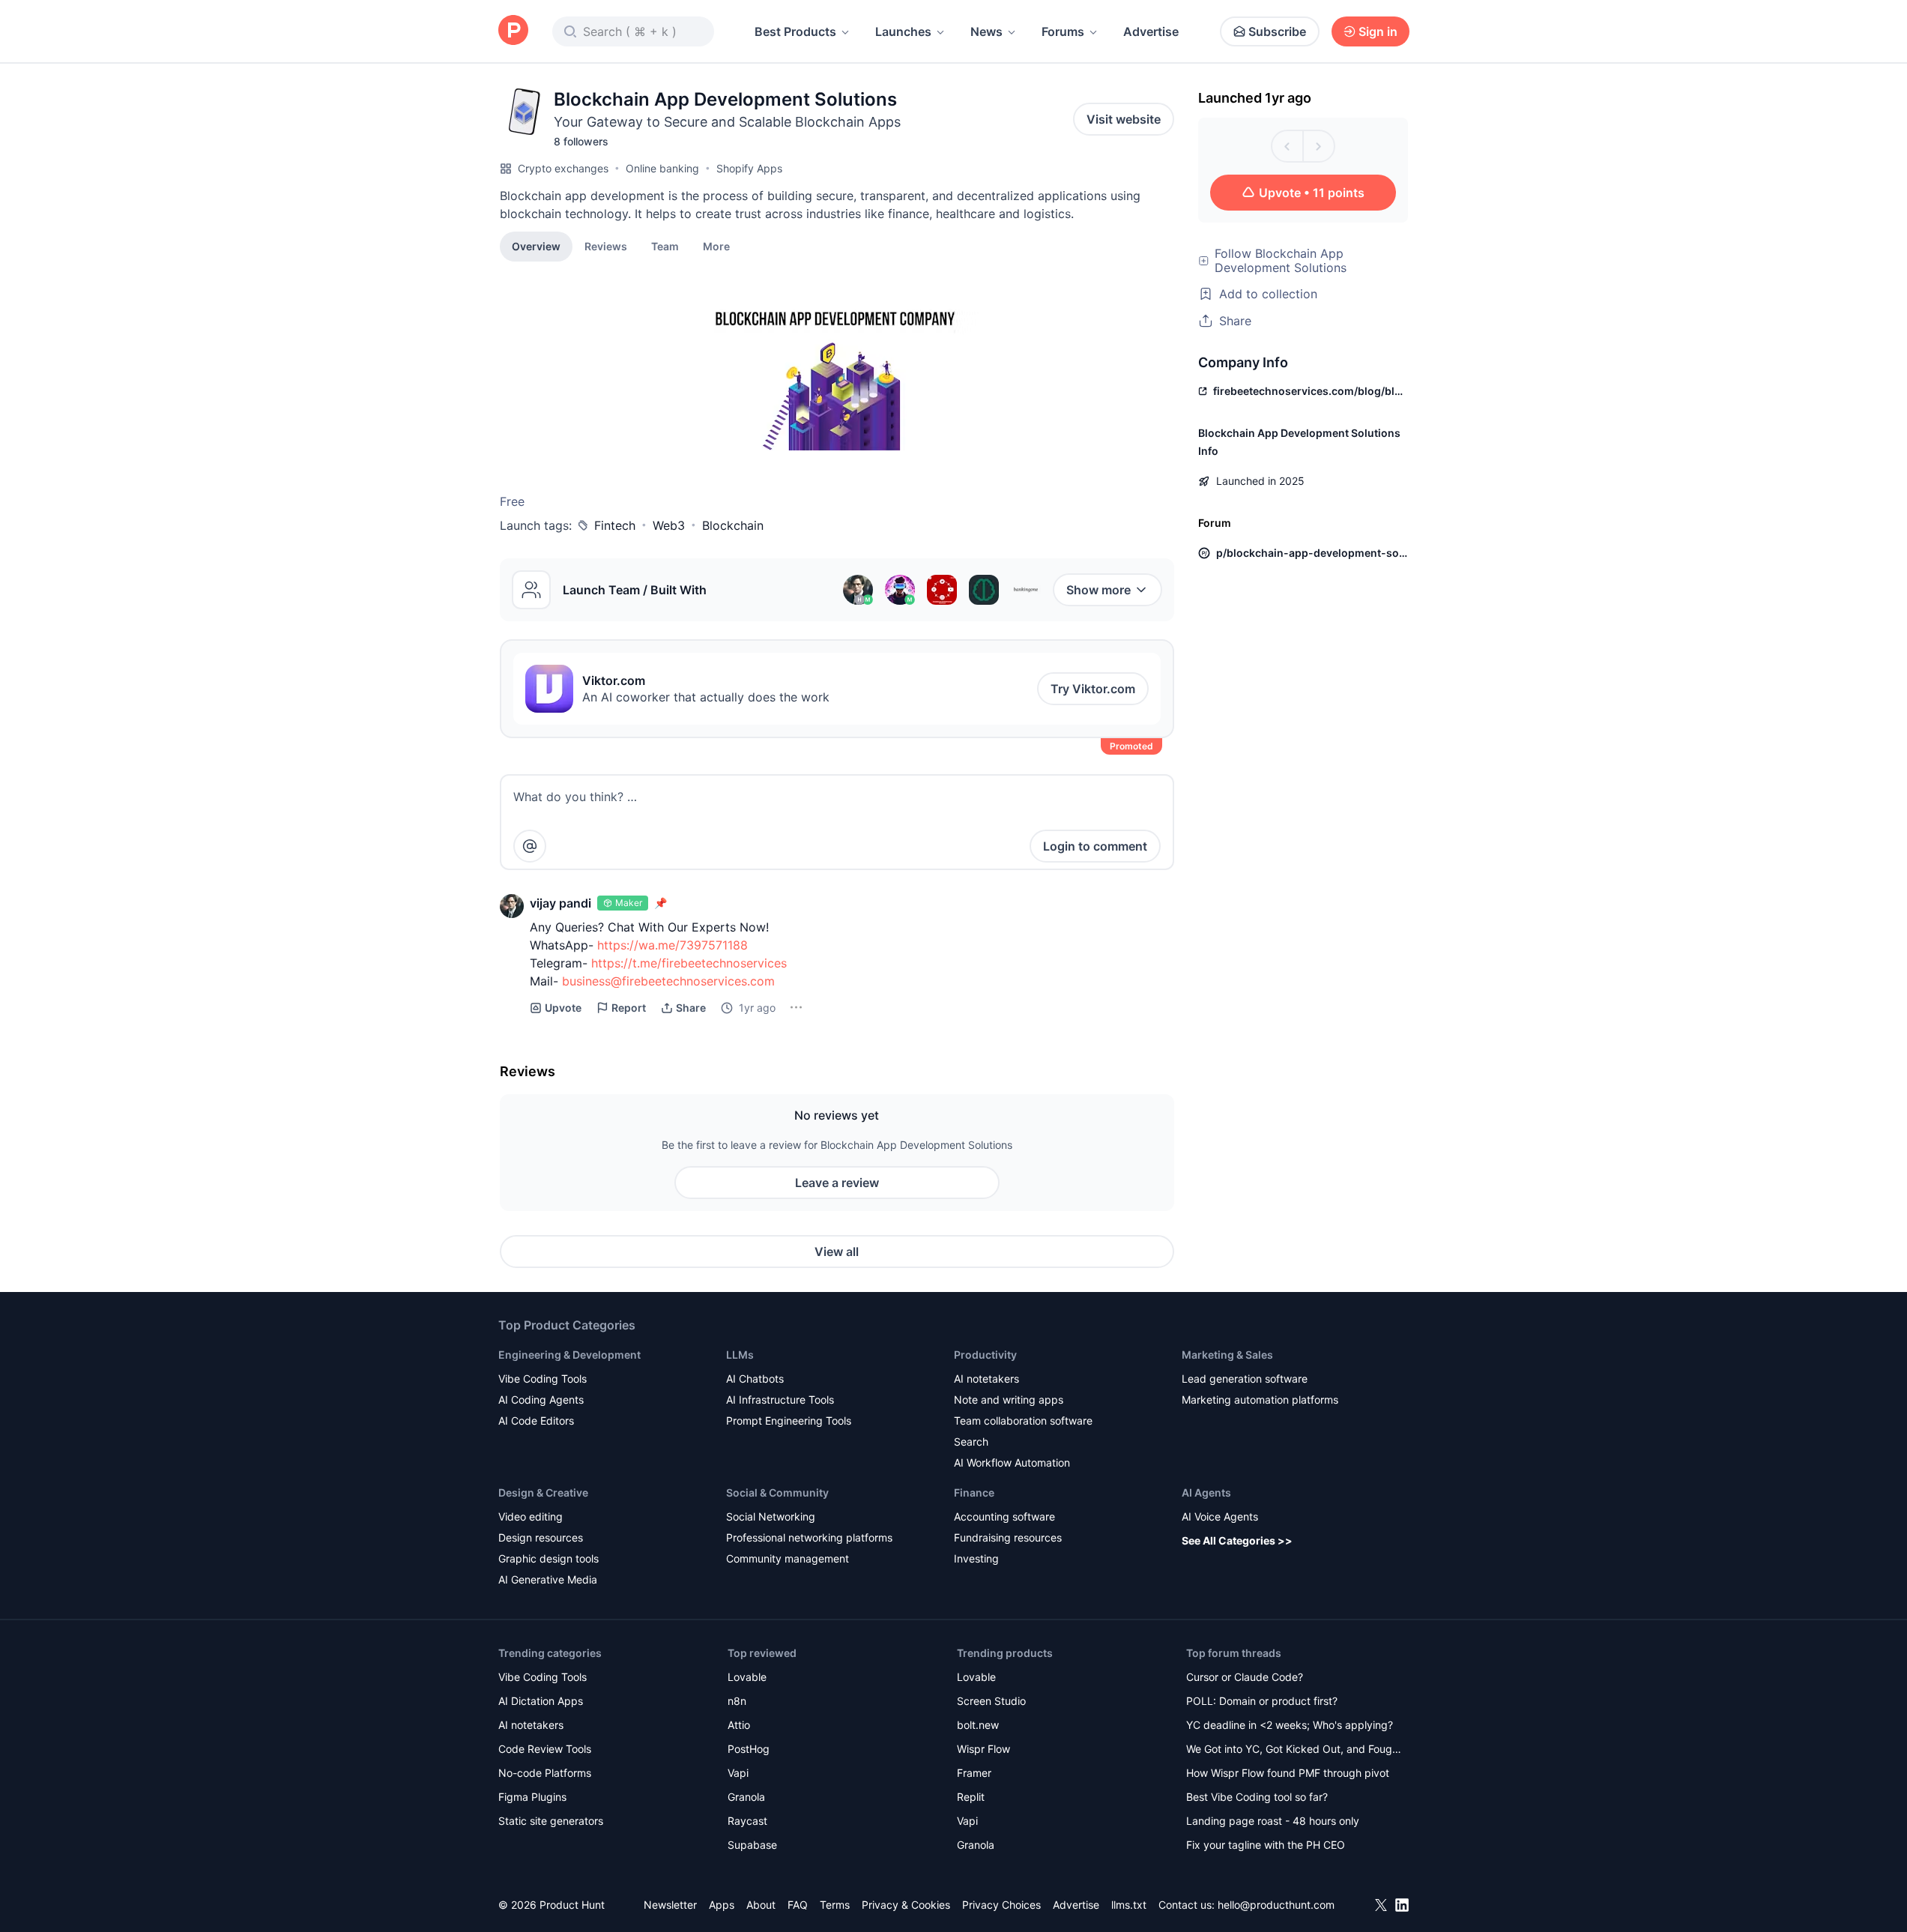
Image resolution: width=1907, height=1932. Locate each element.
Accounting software (1004, 1516)
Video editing (531, 1516)
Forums (1063, 31)
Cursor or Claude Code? (1245, 1677)
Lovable (747, 1677)
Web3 (669, 525)
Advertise (1151, 31)
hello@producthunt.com (1276, 1905)
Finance (974, 1492)
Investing (976, 1558)
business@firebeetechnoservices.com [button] (668, 981)
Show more (1098, 590)
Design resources (541, 1537)
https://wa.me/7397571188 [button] (673, 945)
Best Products (795, 31)
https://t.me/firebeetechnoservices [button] (689, 963)
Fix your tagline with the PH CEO (1266, 1845)
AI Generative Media (548, 1579)
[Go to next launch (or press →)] (1319, 146)
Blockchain (733, 525)
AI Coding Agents (541, 1400)
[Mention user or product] (530, 846)
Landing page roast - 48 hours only (1273, 1821)
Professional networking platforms (809, 1537)
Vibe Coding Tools (543, 1379)
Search (971, 1442)
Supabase (752, 1845)
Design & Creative (543, 1492)
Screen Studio (991, 1701)
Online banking (662, 168)
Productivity (985, 1355)
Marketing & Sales (1227, 1355)
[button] (716, 246)
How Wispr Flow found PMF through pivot (1288, 1773)
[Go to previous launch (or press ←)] (1287, 146)
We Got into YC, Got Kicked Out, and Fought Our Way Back (1294, 1750)
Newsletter (670, 1905)
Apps (722, 1905)
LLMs (740, 1355)
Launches (903, 31)
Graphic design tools (548, 1558)
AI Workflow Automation (1012, 1462)
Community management (788, 1558)
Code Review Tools (545, 1749)
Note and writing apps (1009, 1400)
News (986, 31)
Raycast (747, 1821)
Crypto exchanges (563, 168)
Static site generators (551, 1821)
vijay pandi (560, 903)
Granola (746, 1797)
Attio (739, 1725)
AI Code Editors (536, 1421)
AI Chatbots (755, 1379)
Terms (835, 1905)
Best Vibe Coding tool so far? (1257, 1797)
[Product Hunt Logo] (513, 31)
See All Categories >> (1237, 1540)
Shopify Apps (749, 168)
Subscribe (1277, 31)
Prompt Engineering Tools (789, 1421)
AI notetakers (986, 1379)
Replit (971, 1797)
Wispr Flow (983, 1749)
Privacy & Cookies (906, 1905)
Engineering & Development (569, 1355)
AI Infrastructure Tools (780, 1400)
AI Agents (1206, 1492)
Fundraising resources (1008, 1537)
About (761, 1905)
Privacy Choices (1001, 1905)
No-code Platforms (545, 1773)
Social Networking (771, 1516)
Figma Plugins (532, 1797)
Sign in (1378, 31)
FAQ (798, 1905)
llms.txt (1129, 1905)
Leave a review (837, 1183)
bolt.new (978, 1725)
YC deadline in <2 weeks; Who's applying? (1290, 1725)
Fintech (615, 525)
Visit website (1124, 119)
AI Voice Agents (1220, 1516)
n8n (737, 1701)
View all (837, 1252)
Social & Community (777, 1492)
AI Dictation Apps (541, 1701)
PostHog (749, 1749)
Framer (974, 1773)
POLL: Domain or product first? (1262, 1701)
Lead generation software (1245, 1379)
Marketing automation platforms (1260, 1400)
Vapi (738, 1773)
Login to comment (1095, 846)
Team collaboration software (1023, 1421)
